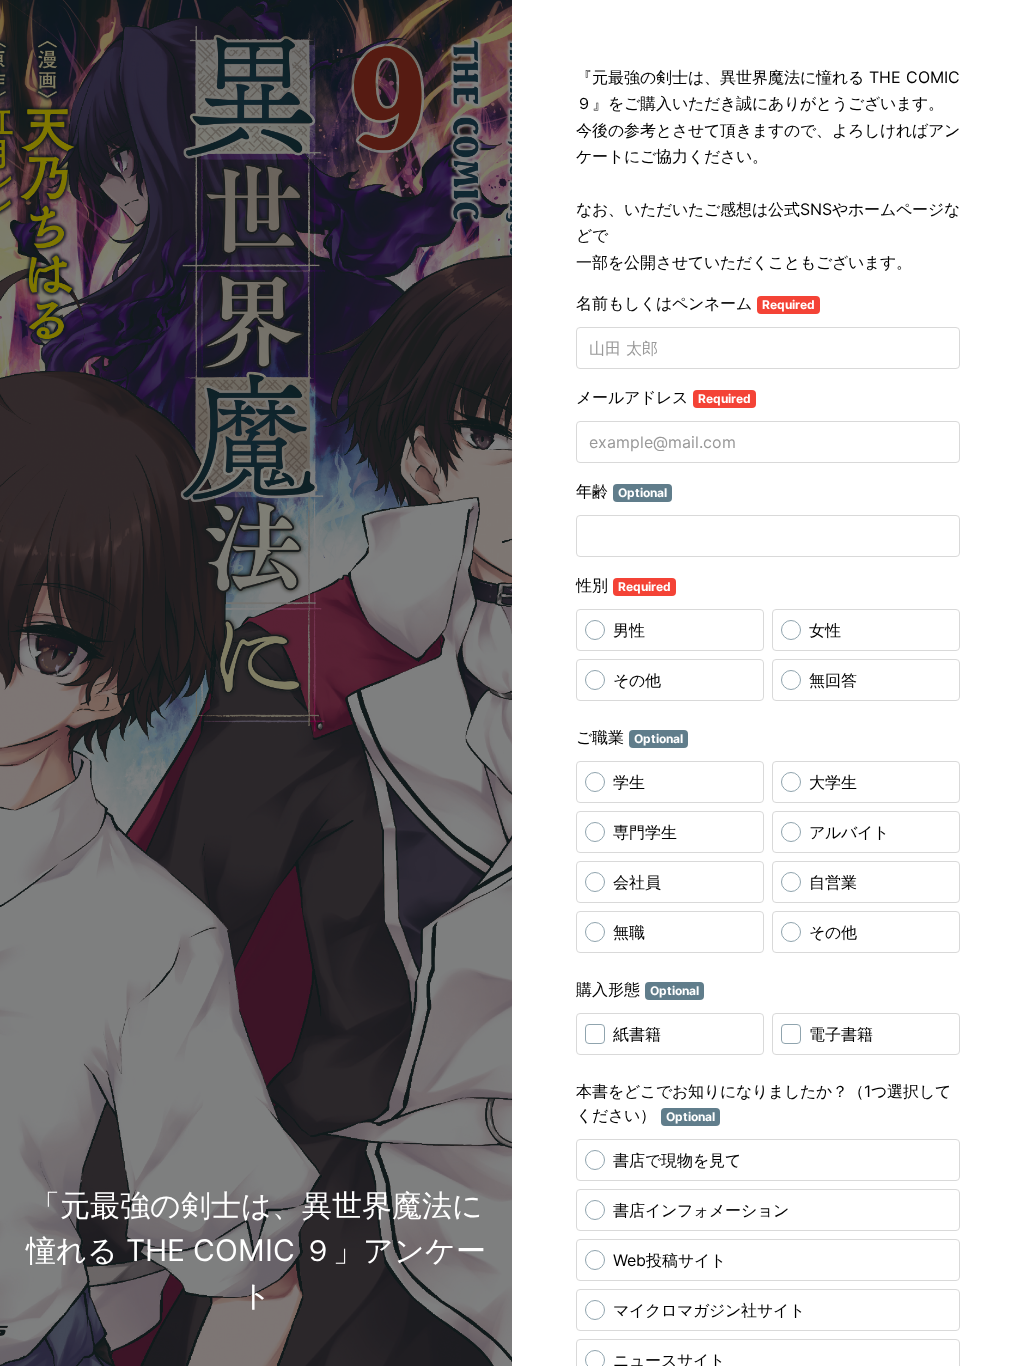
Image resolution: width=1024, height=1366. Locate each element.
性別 (623, 585)
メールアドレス (663, 397)
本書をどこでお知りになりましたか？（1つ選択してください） (763, 1103)
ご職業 (629, 737)
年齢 (621, 491)
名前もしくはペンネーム (695, 303)
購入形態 (637, 989)
